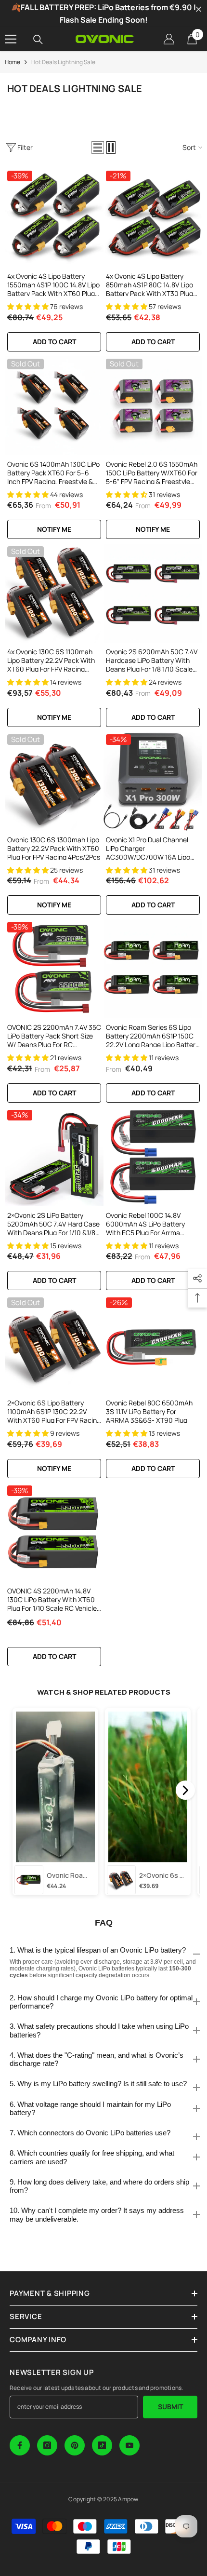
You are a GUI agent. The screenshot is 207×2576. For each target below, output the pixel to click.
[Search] (38, 40)
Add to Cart (153, 717)
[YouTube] (129, 2445)
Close (199, 9)
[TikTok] (102, 2445)
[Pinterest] (75, 2445)
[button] (98, 148)
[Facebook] (20, 2445)
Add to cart (54, 342)
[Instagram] (47, 2445)
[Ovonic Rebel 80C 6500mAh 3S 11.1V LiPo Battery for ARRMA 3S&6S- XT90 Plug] (153, 1344)
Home (13, 62)
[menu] (11, 39)
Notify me (54, 529)
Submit (170, 2407)
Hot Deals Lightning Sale (63, 62)
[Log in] (169, 39)
